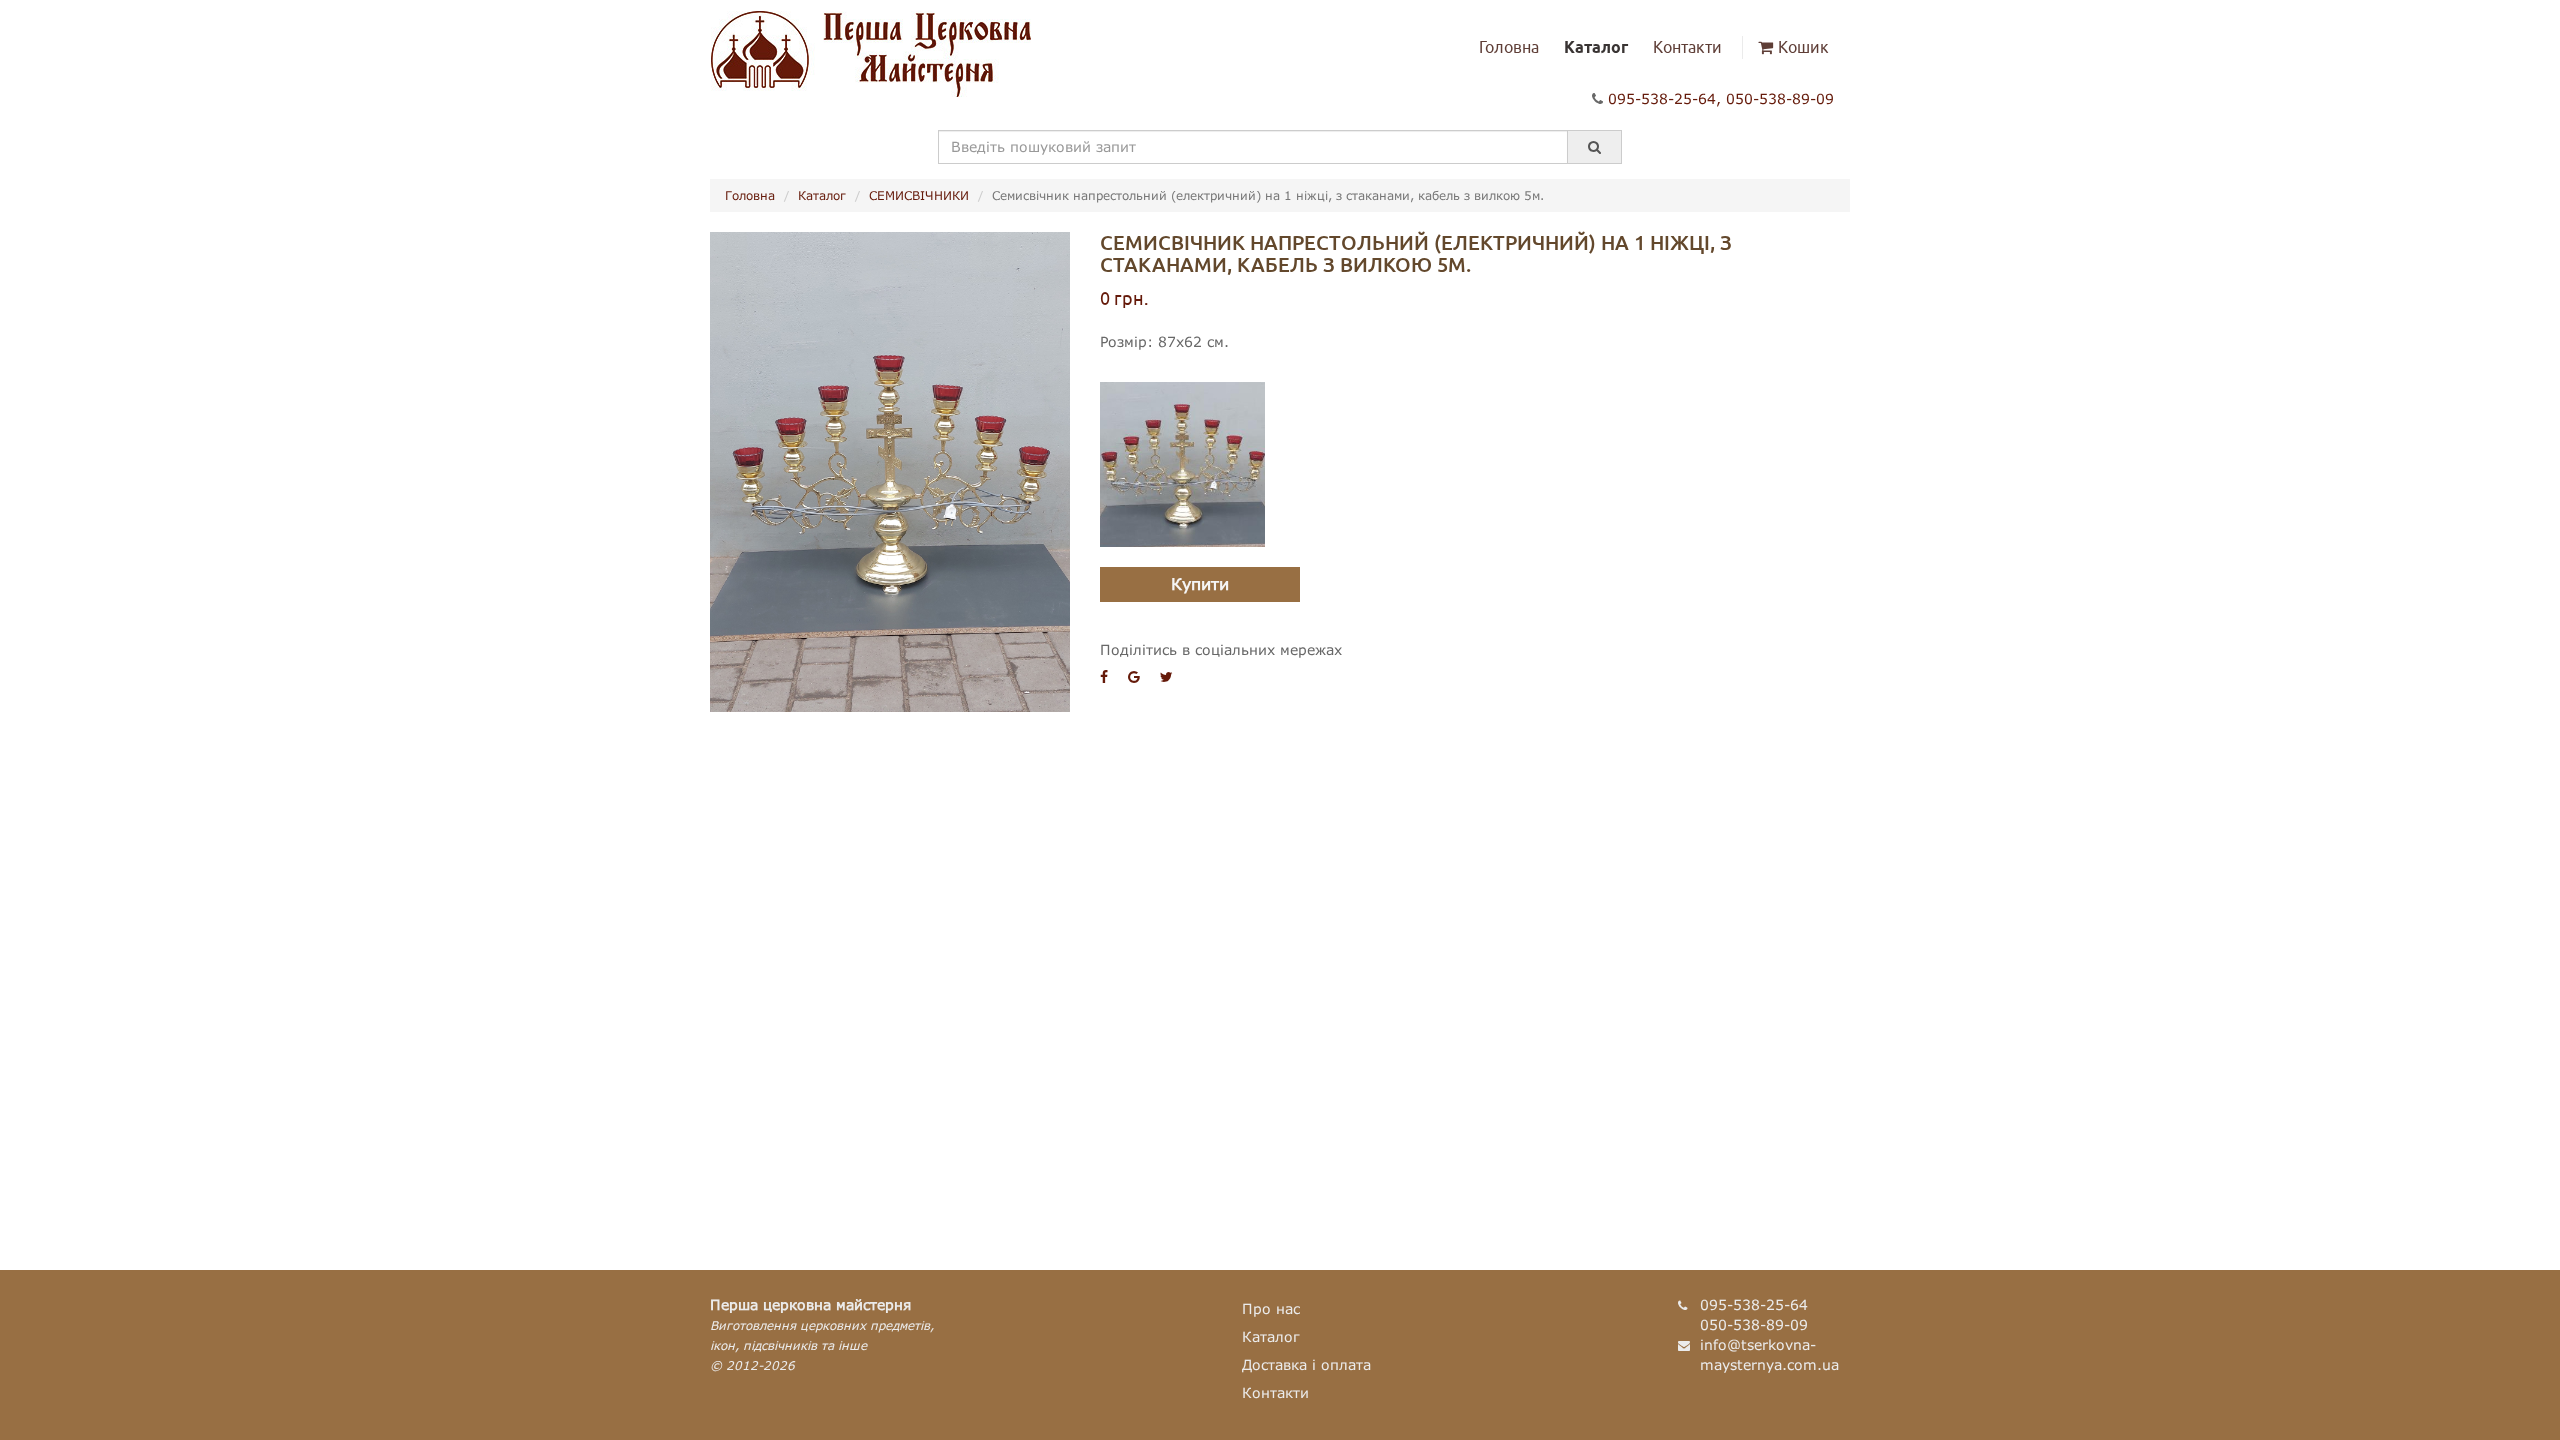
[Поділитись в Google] (1134, 676)
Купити (1200, 583)
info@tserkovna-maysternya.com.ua (1769, 1354)
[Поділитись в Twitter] (1166, 676)
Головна (1509, 47)
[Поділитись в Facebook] (1104, 676)
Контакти (1687, 47)
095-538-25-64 (1662, 98)
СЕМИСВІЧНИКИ (919, 195)
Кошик (1803, 47)
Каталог (1596, 47)
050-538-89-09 (1780, 98)
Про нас (1271, 1308)
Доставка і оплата (1306, 1364)
